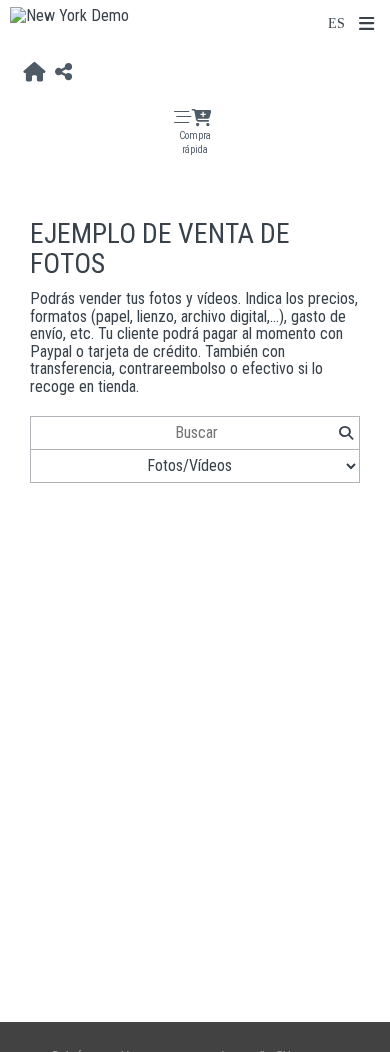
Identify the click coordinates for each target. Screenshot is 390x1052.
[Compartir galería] (63, 71)
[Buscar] (345, 433)
